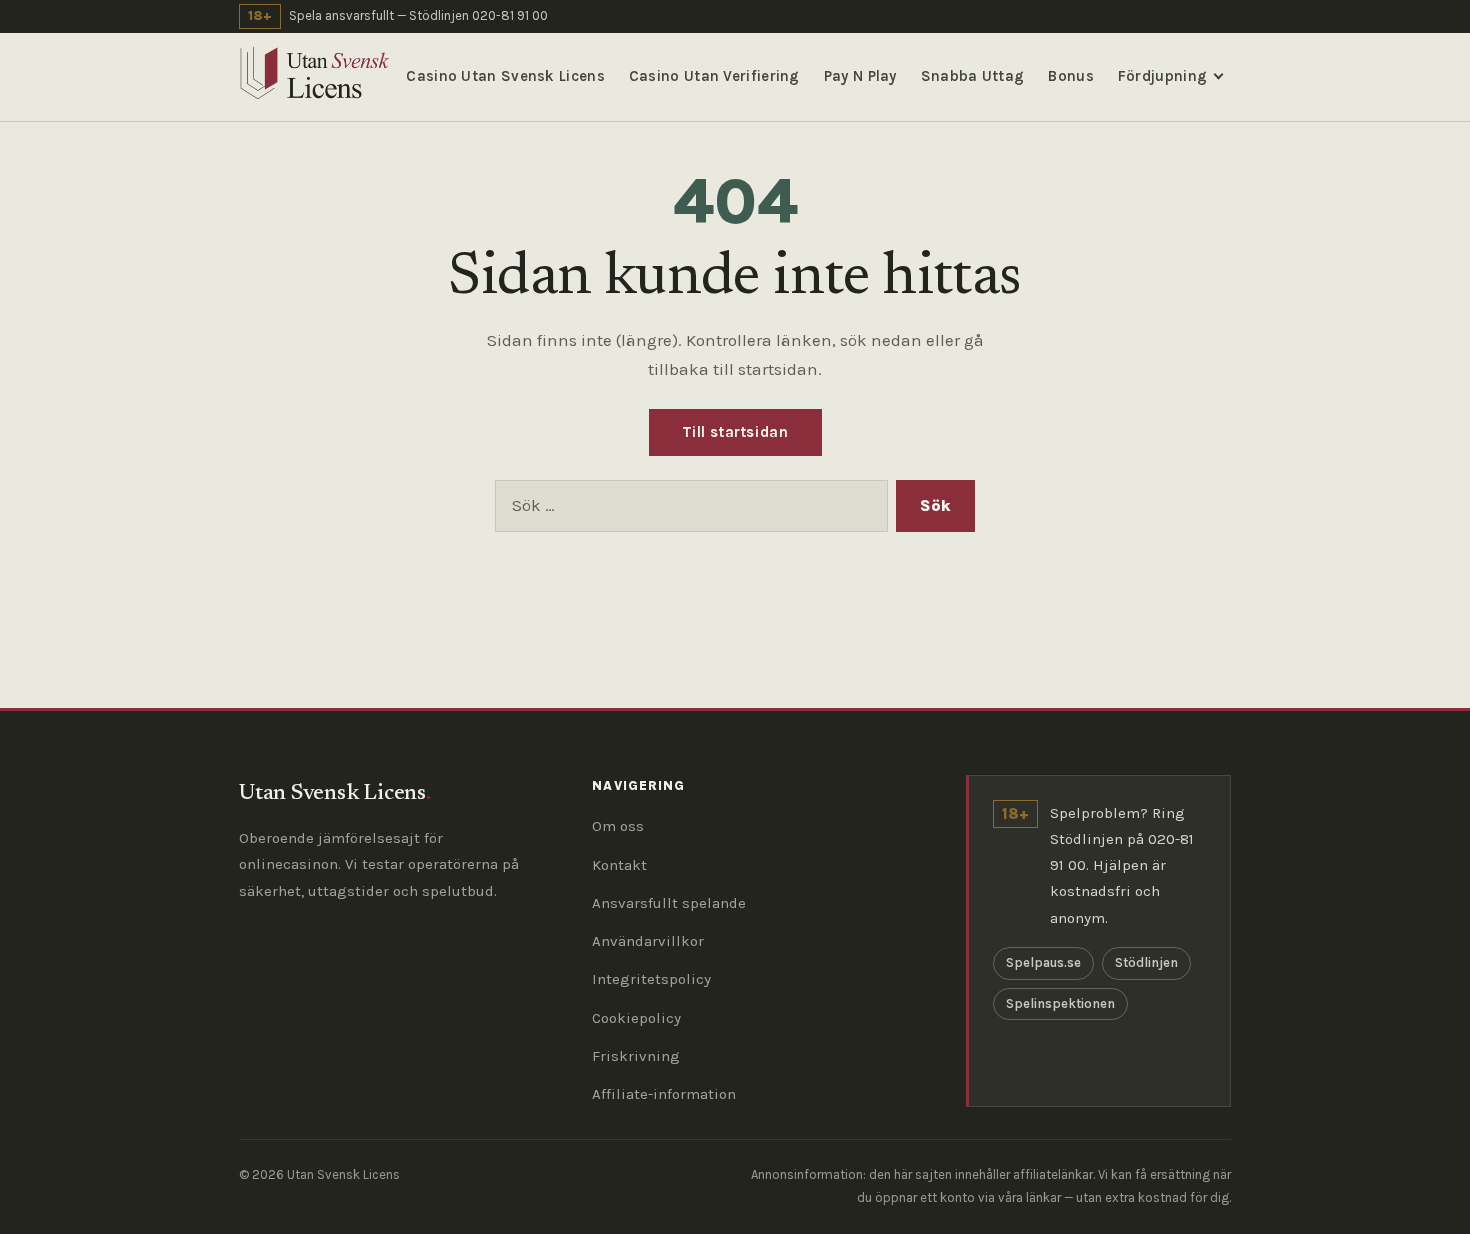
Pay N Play (860, 76)
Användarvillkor (648, 941)
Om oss (618, 826)
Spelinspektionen (1060, 1003)
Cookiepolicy (636, 1018)
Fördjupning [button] (1162, 76)
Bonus (1071, 76)
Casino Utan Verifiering (714, 76)
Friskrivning (636, 1056)
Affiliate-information (664, 1094)
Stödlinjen (1146, 962)
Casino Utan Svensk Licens (505, 76)
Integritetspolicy (651, 979)
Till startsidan (735, 432)
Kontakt (619, 865)
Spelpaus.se (1043, 962)
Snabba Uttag (973, 76)
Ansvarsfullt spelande (669, 903)
